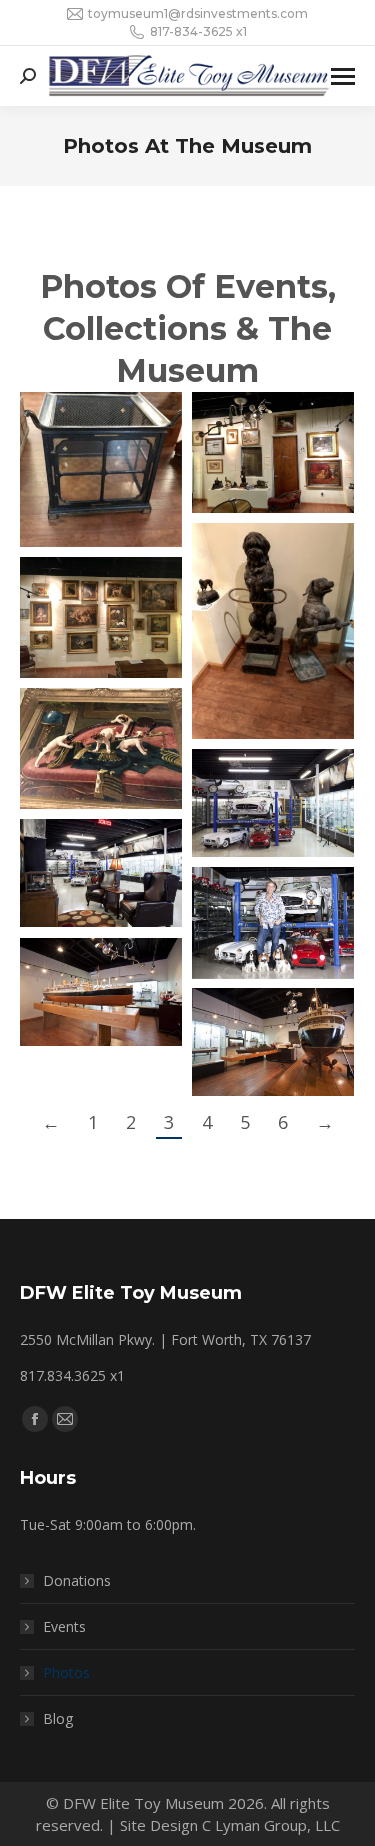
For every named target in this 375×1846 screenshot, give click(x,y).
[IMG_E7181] (101, 617)
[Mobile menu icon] (343, 76)
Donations (77, 1580)
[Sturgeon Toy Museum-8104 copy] (273, 923)
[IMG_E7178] (101, 469)
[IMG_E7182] (101, 748)
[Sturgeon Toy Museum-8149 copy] (101, 992)
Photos (66, 1672)
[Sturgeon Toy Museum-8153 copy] (273, 1042)
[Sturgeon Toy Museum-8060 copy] (101, 873)
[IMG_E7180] (273, 631)
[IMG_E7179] (273, 452)
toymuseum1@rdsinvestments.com (198, 13)
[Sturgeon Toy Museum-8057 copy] (273, 803)
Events (64, 1626)
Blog (58, 1718)
